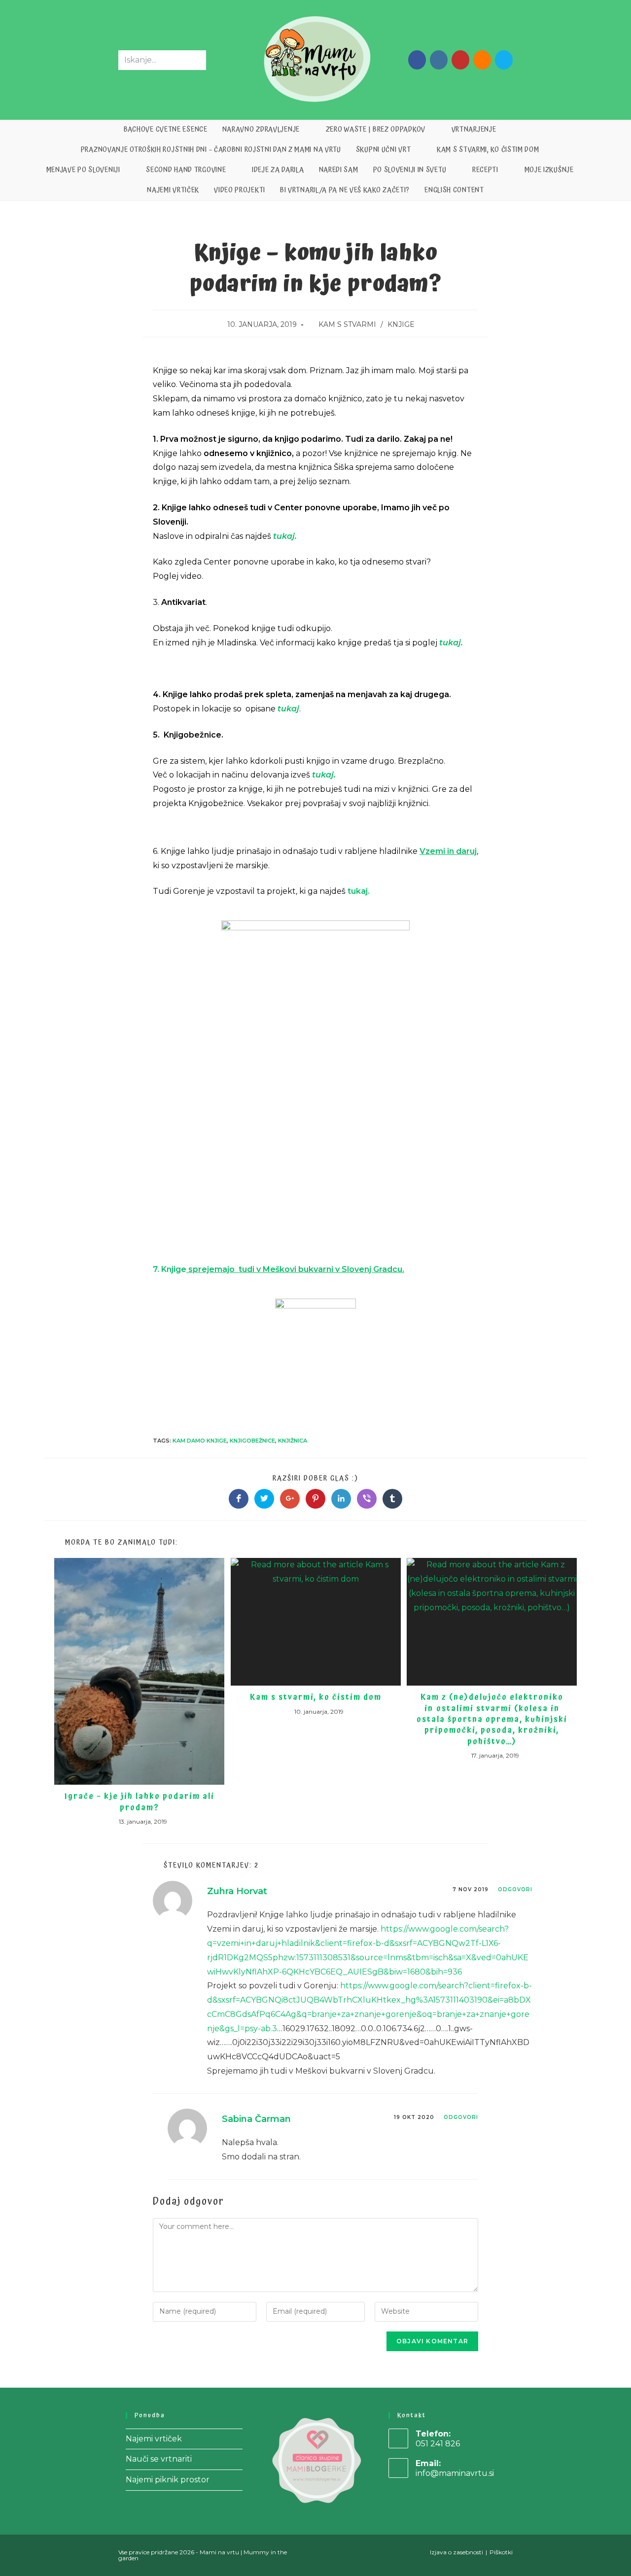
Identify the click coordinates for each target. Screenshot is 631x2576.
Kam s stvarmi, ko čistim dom (316, 1697)
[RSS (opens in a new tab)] (482, 60)
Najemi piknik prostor (168, 2480)
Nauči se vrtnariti (159, 2459)
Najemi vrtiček (154, 2439)
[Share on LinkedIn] (341, 1499)
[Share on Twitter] (264, 1499)
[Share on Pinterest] (315, 1499)
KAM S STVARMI (347, 324)
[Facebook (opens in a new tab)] (417, 60)
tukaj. (451, 643)
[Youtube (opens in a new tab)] (460, 60)
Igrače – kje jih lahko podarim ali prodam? (140, 1802)
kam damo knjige (200, 1441)
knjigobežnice (252, 1441)
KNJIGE (401, 324)
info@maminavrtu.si (455, 2473)
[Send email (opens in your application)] (504, 60)
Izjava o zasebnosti (456, 2552)
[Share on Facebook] (239, 1499)
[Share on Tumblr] (392, 1499)
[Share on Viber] (367, 1499)
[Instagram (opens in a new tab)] (439, 60)
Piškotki (501, 2552)
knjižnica (293, 1441)
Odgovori (515, 1889)
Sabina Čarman (256, 2119)
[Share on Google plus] (290, 1499)
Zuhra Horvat (237, 1891)
